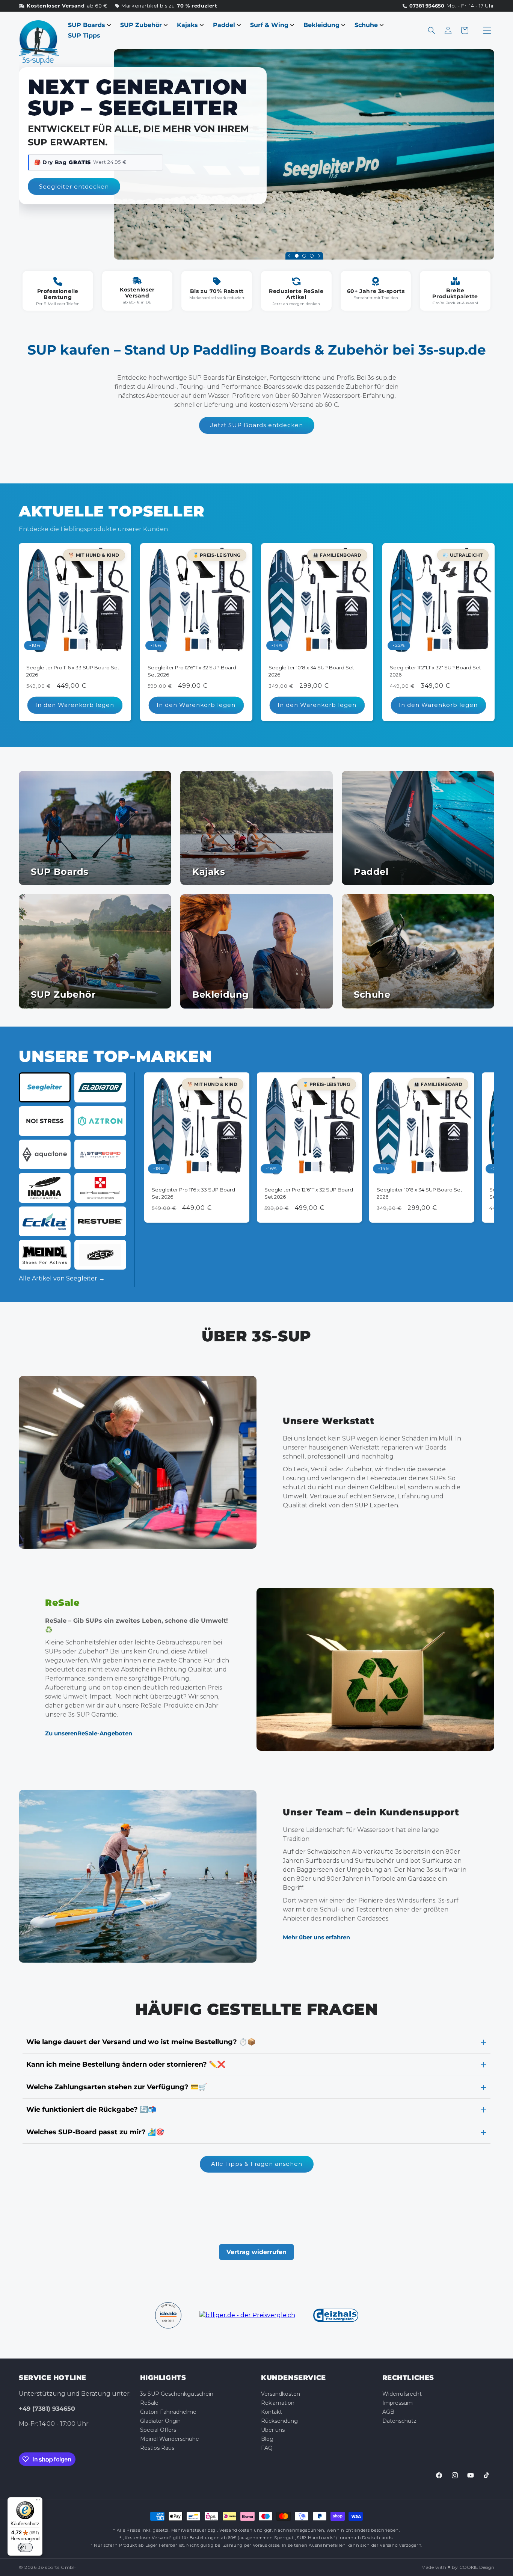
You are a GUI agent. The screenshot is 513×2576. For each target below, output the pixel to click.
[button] (432, 30)
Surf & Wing (269, 25)
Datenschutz (399, 2421)
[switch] (25, 2547)
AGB (388, 2412)
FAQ (267, 2448)
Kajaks (187, 25)
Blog (267, 2439)
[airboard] (100, 1188)
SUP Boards (87, 25)
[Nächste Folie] (319, 256)
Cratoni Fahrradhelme (168, 2412)
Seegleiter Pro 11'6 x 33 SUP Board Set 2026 (73, 671)
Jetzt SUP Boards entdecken (257, 425)
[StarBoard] (100, 1154)
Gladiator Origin (160, 2421)
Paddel (224, 25)
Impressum (398, 2403)
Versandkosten (281, 2394)
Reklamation (278, 2403)
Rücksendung (279, 2421)
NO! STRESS (45, 1121)
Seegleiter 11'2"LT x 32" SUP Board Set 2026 (435, 671)
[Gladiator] (100, 1087)
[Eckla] (45, 1221)
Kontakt (272, 2412)
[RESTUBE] (100, 1221)
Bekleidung (321, 25)
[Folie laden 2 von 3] (304, 256)
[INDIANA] (45, 1188)
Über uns (273, 2430)
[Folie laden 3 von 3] (312, 256)
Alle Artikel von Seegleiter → (62, 1278)
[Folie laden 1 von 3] (297, 256)
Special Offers (158, 2430)
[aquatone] (45, 1154)
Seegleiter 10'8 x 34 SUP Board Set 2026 (311, 671)
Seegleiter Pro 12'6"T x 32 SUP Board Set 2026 (192, 671)
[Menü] (38, 2502)
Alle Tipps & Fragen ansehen (257, 2164)
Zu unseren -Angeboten (89, 1733)
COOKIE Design (477, 2567)
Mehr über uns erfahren (316, 1938)
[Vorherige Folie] (289, 256)
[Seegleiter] (45, 1087)
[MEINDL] (45, 1255)
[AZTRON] (100, 1121)
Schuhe (366, 25)
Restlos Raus (157, 2448)
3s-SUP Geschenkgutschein (177, 2394)
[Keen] (100, 1255)
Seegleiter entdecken (74, 186)
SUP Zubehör (141, 25)
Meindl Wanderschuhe (170, 2439)
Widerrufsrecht (402, 2394)
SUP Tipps (84, 35)
